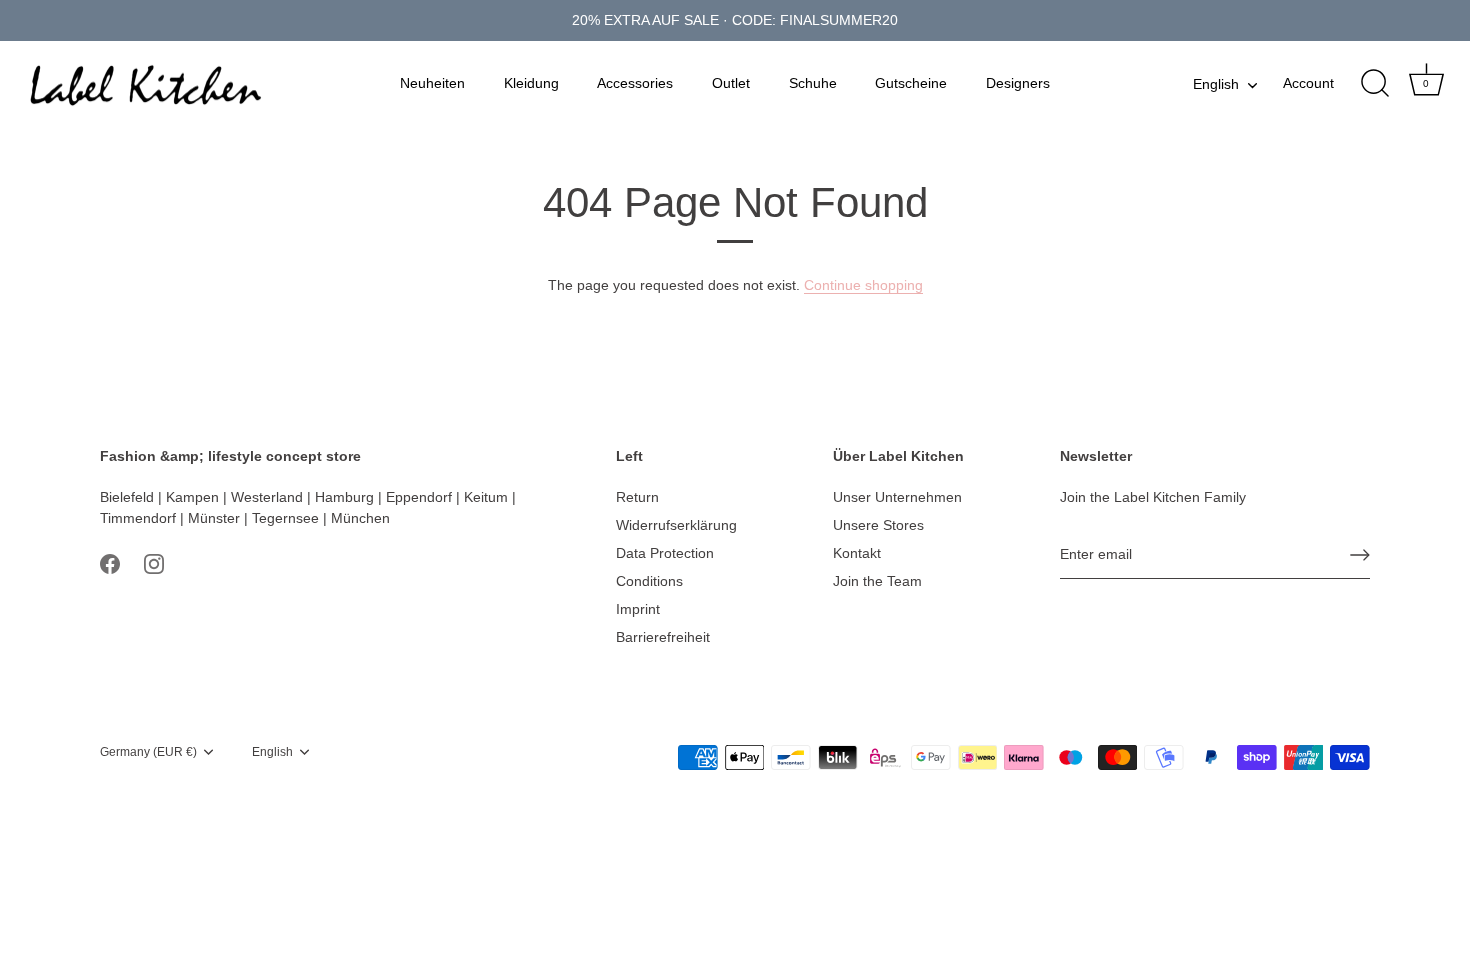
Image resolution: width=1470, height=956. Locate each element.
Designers (1018, 83)
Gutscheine (911, 83)
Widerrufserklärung (676, 525)
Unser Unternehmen (897, 497)
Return (637, 497)
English (1216, 84)
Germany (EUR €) (148, 752)
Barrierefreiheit (663, 637)
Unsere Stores (878, 525)
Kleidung (531, 83)
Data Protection (665, 553)
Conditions (649, 581)
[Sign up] (1360, 555)
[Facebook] (110, 563)
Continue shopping (863, 285)
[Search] (1375, 84)
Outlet (731, 83)
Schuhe (813, 83)
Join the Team (877, 581)
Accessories (635, 83)
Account (1308, 83)
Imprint (638, 609)
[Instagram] (154, 563)
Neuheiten (432, 83)
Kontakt (857, 553)
